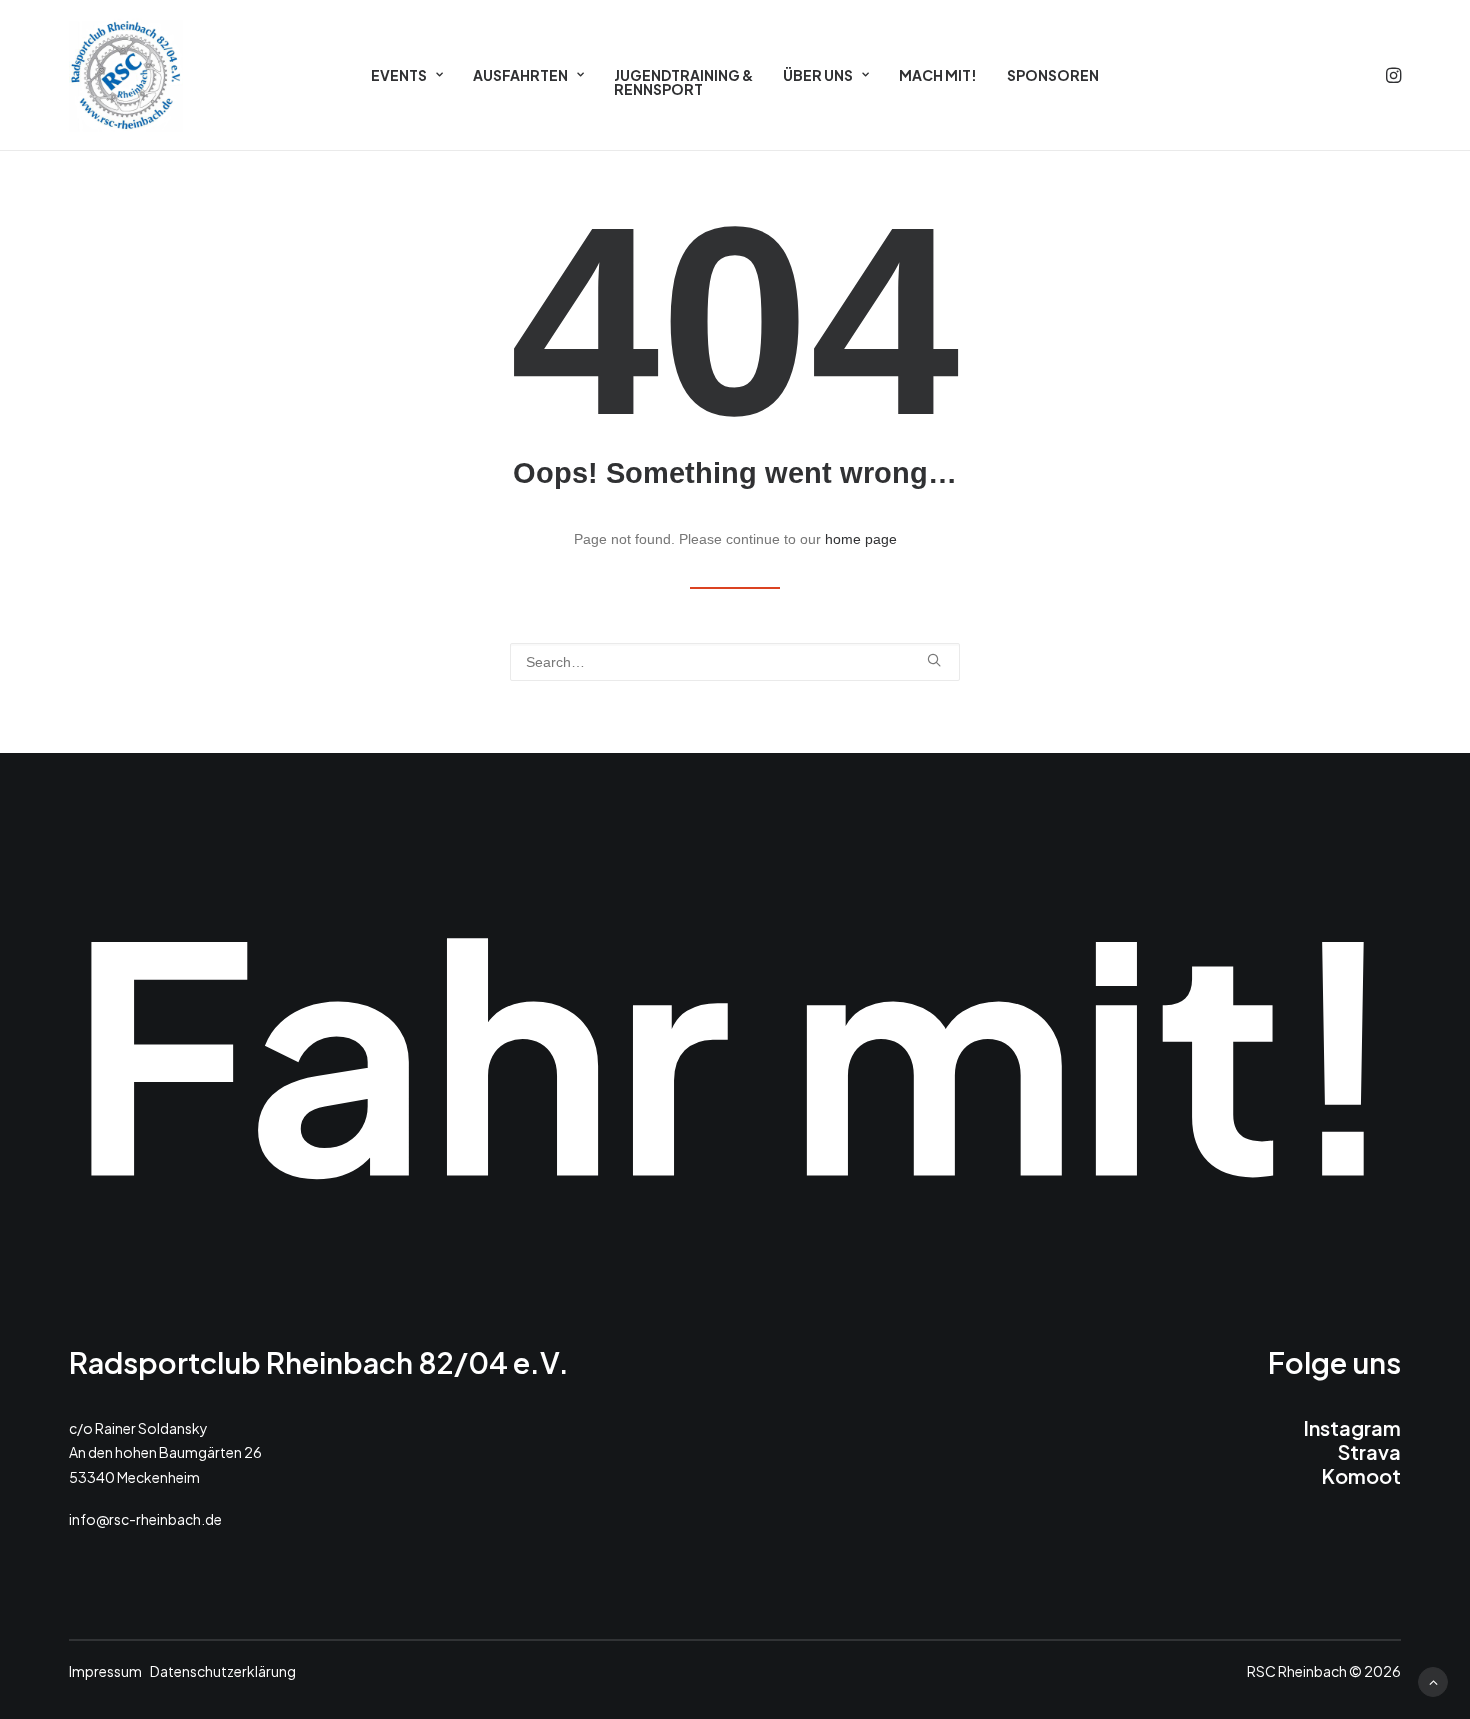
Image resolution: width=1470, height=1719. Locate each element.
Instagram (1352, 1426)
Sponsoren (1053, 75)
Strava (1369, 1450)
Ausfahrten (520, 75)
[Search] (735, 662)
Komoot (1361, 1474)
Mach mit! (938, 75)
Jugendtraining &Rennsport (683, 82)
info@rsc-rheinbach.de (145, 1519)
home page (861, 539)
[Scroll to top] (1433, 1681)
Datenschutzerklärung (223, 1670)
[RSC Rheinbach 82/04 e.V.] (126, 75)
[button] (1392, 75)
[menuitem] (407, 75)
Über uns (818, 75)
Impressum (105, 1670)
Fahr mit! (735, 1048)
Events (399, 75)
